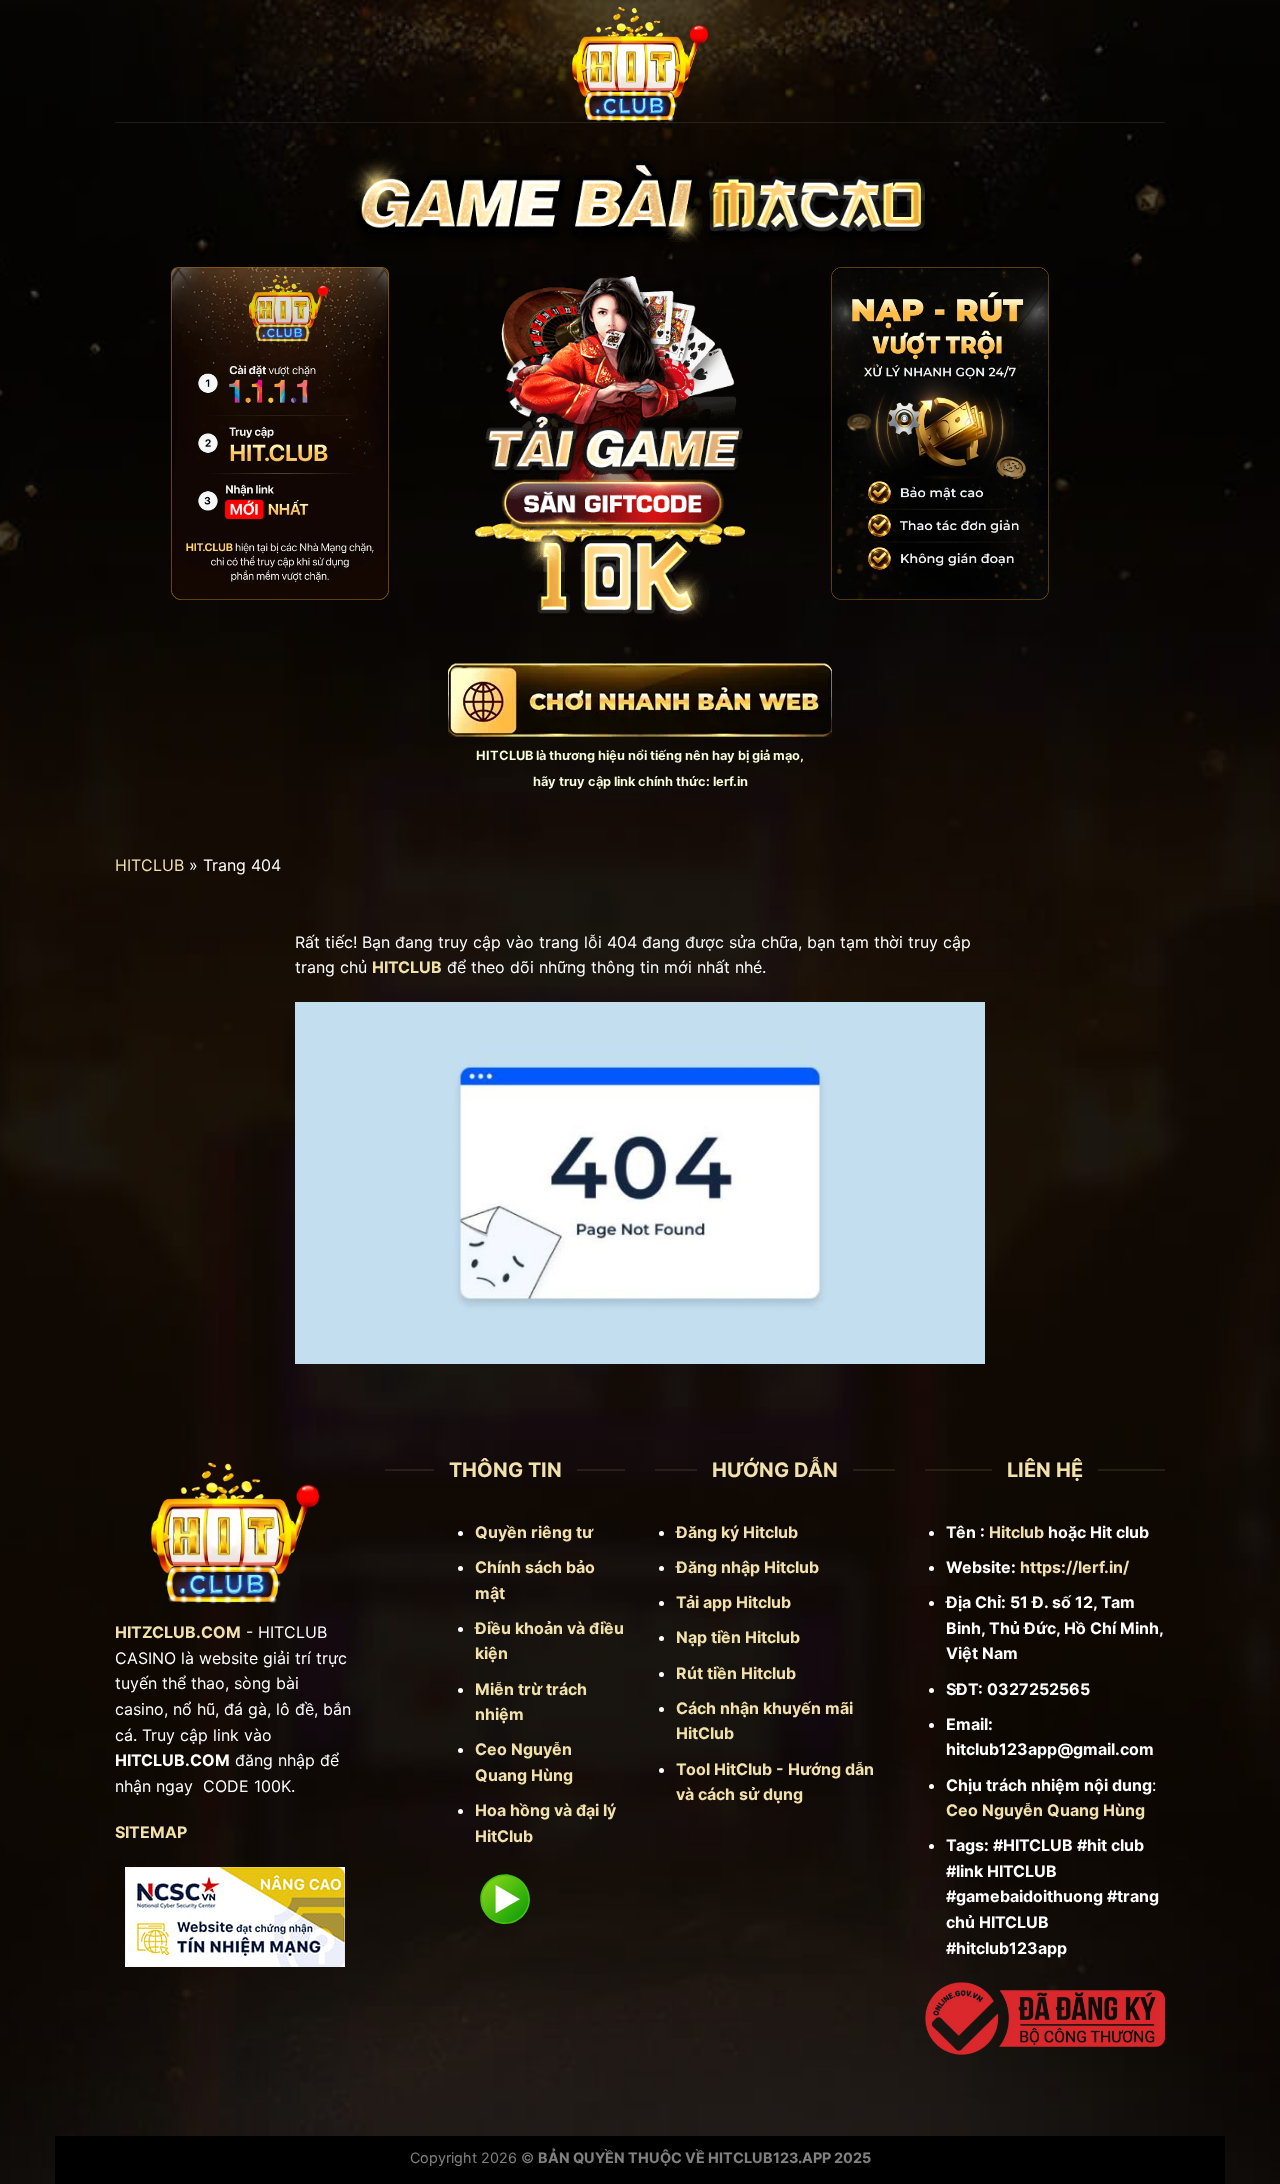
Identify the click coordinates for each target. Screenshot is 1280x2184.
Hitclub (1016, 1532)
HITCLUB (504, 755)
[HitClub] (640, 61)
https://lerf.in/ (1074, 1567)
